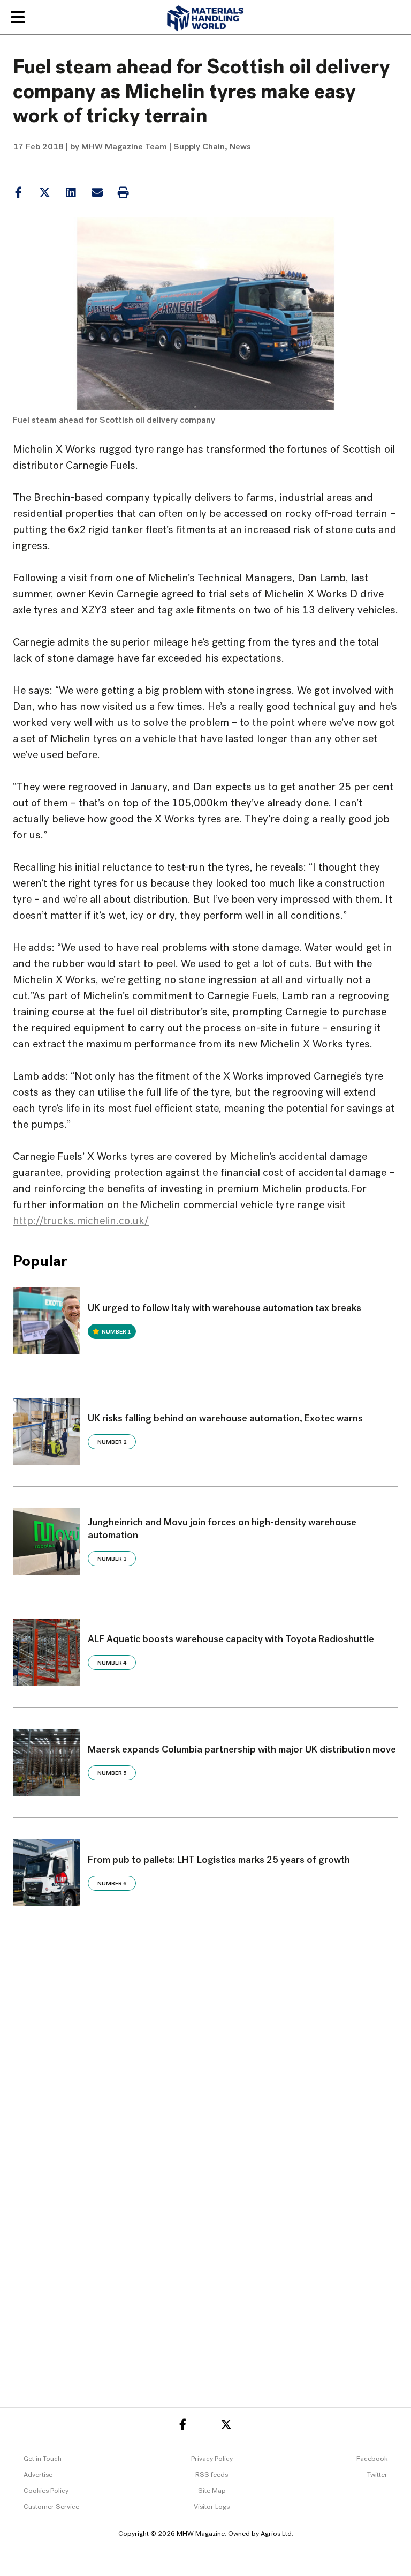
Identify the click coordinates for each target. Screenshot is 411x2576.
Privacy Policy (212, 2459)
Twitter (377, 2475)
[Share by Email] (97, 193)
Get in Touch (43, 2459)
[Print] (123, 193)
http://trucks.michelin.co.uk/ (81, 1222)
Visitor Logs (212, 2507)
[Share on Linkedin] (45, 193)
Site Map (212, 2491)
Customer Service (51, 2507)
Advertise (38, 2475)
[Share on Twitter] (44, 193)
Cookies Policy (46, 2491)
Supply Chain (199, 147)
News (240, 147)
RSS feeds (212, 2475)
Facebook (372, 2459)
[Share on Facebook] (18, 193)
